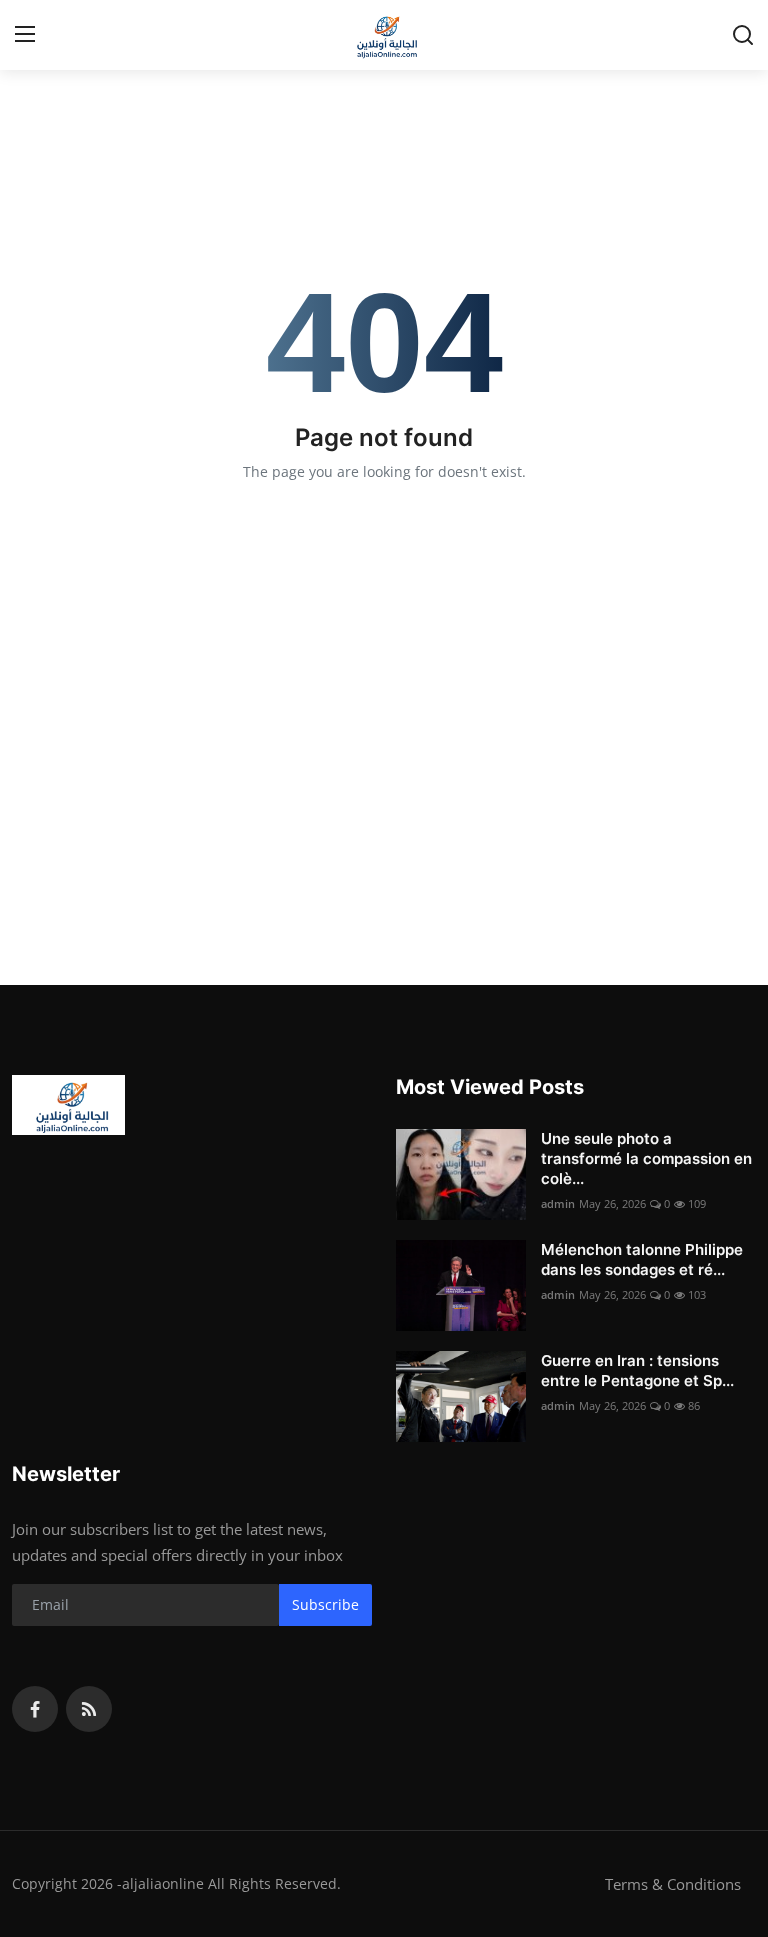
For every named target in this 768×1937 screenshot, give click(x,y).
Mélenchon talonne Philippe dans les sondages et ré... (642, 1259)
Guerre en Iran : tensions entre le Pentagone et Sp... (637, 1370)
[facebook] (35, 1709)
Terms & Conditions (673, 1884)
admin (558, 1203)
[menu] (25, 35)
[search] (743, 35)
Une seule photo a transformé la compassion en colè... (646, 1158)
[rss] (89, 1709)
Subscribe (325, 1604)
